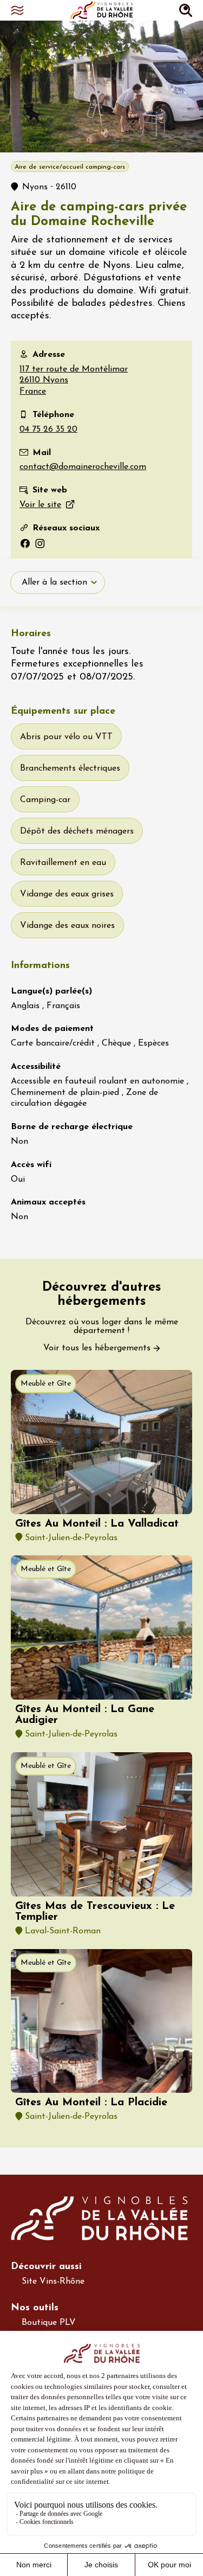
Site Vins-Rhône (53, 2282)
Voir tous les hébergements (97, 1348)
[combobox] (58, 582)
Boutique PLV (49, 2323)
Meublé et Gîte (46, 1384)
